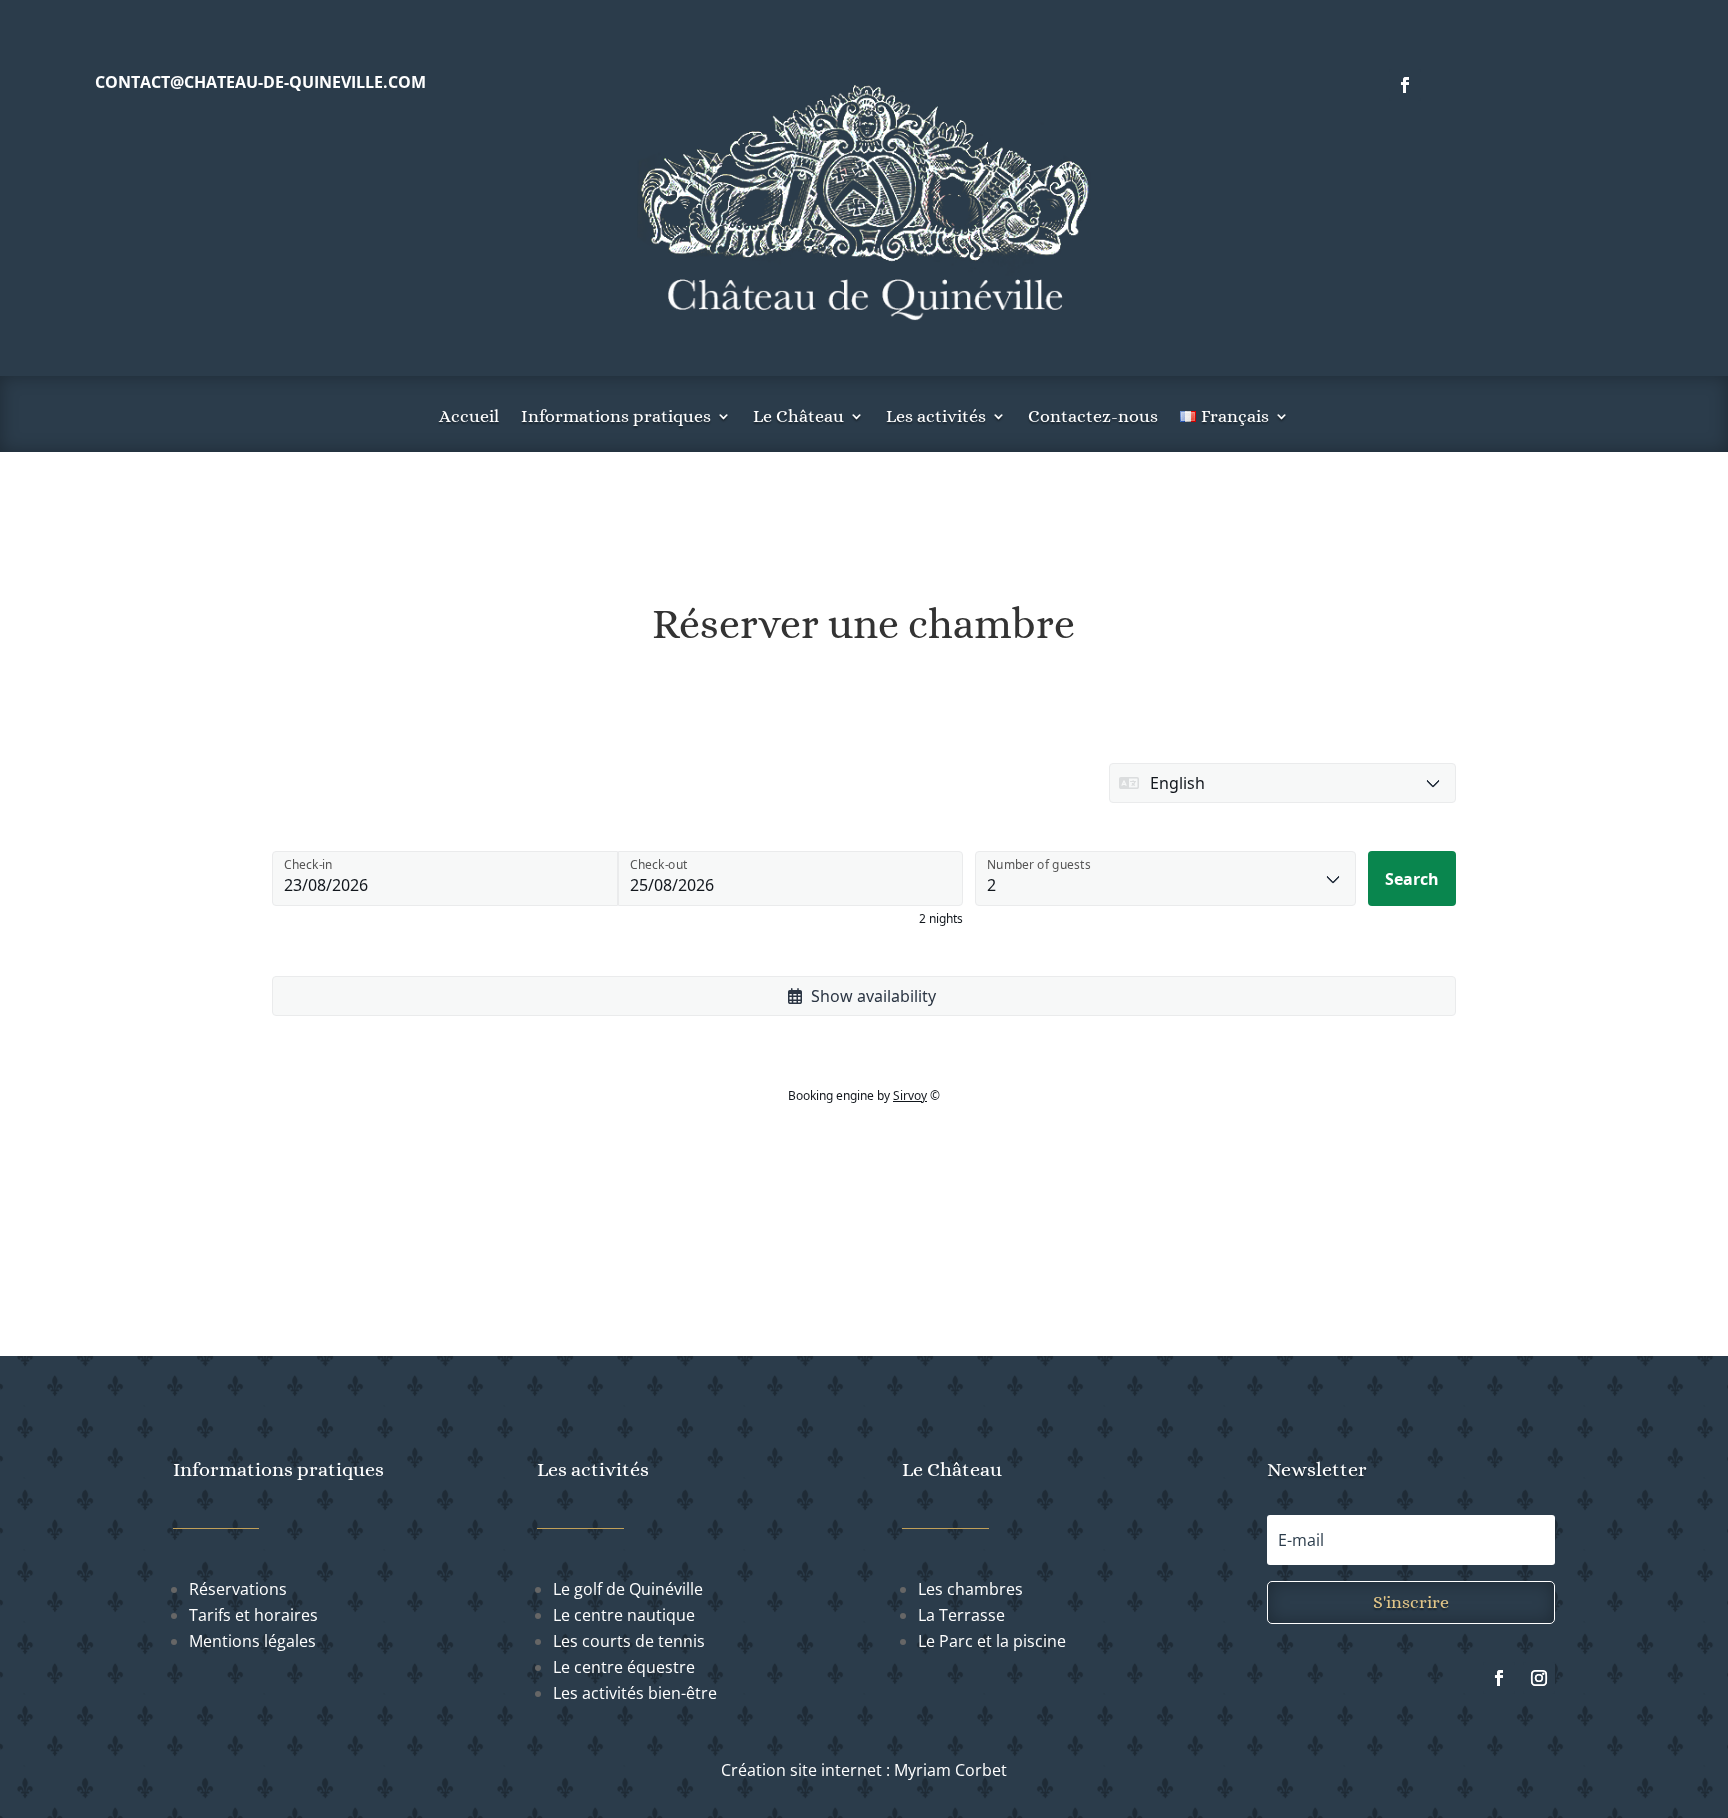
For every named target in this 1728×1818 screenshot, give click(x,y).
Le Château (798, 417)
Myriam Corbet (950, 1770)
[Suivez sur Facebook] (1405, 85)
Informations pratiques (616, 417)
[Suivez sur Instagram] (1539, 1678)
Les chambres (970, 1589)
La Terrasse (961, 1615)
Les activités (936, 417)
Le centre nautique (624, 1615)
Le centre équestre (624, 1667)
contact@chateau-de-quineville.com (260, 82)
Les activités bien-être (635, 1693)
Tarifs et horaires (253, 1615)
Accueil (469, 417)
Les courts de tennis (629, 1641)
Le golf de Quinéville (628, 1589)
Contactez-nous (1093, 417)
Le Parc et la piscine (992, 1641)
